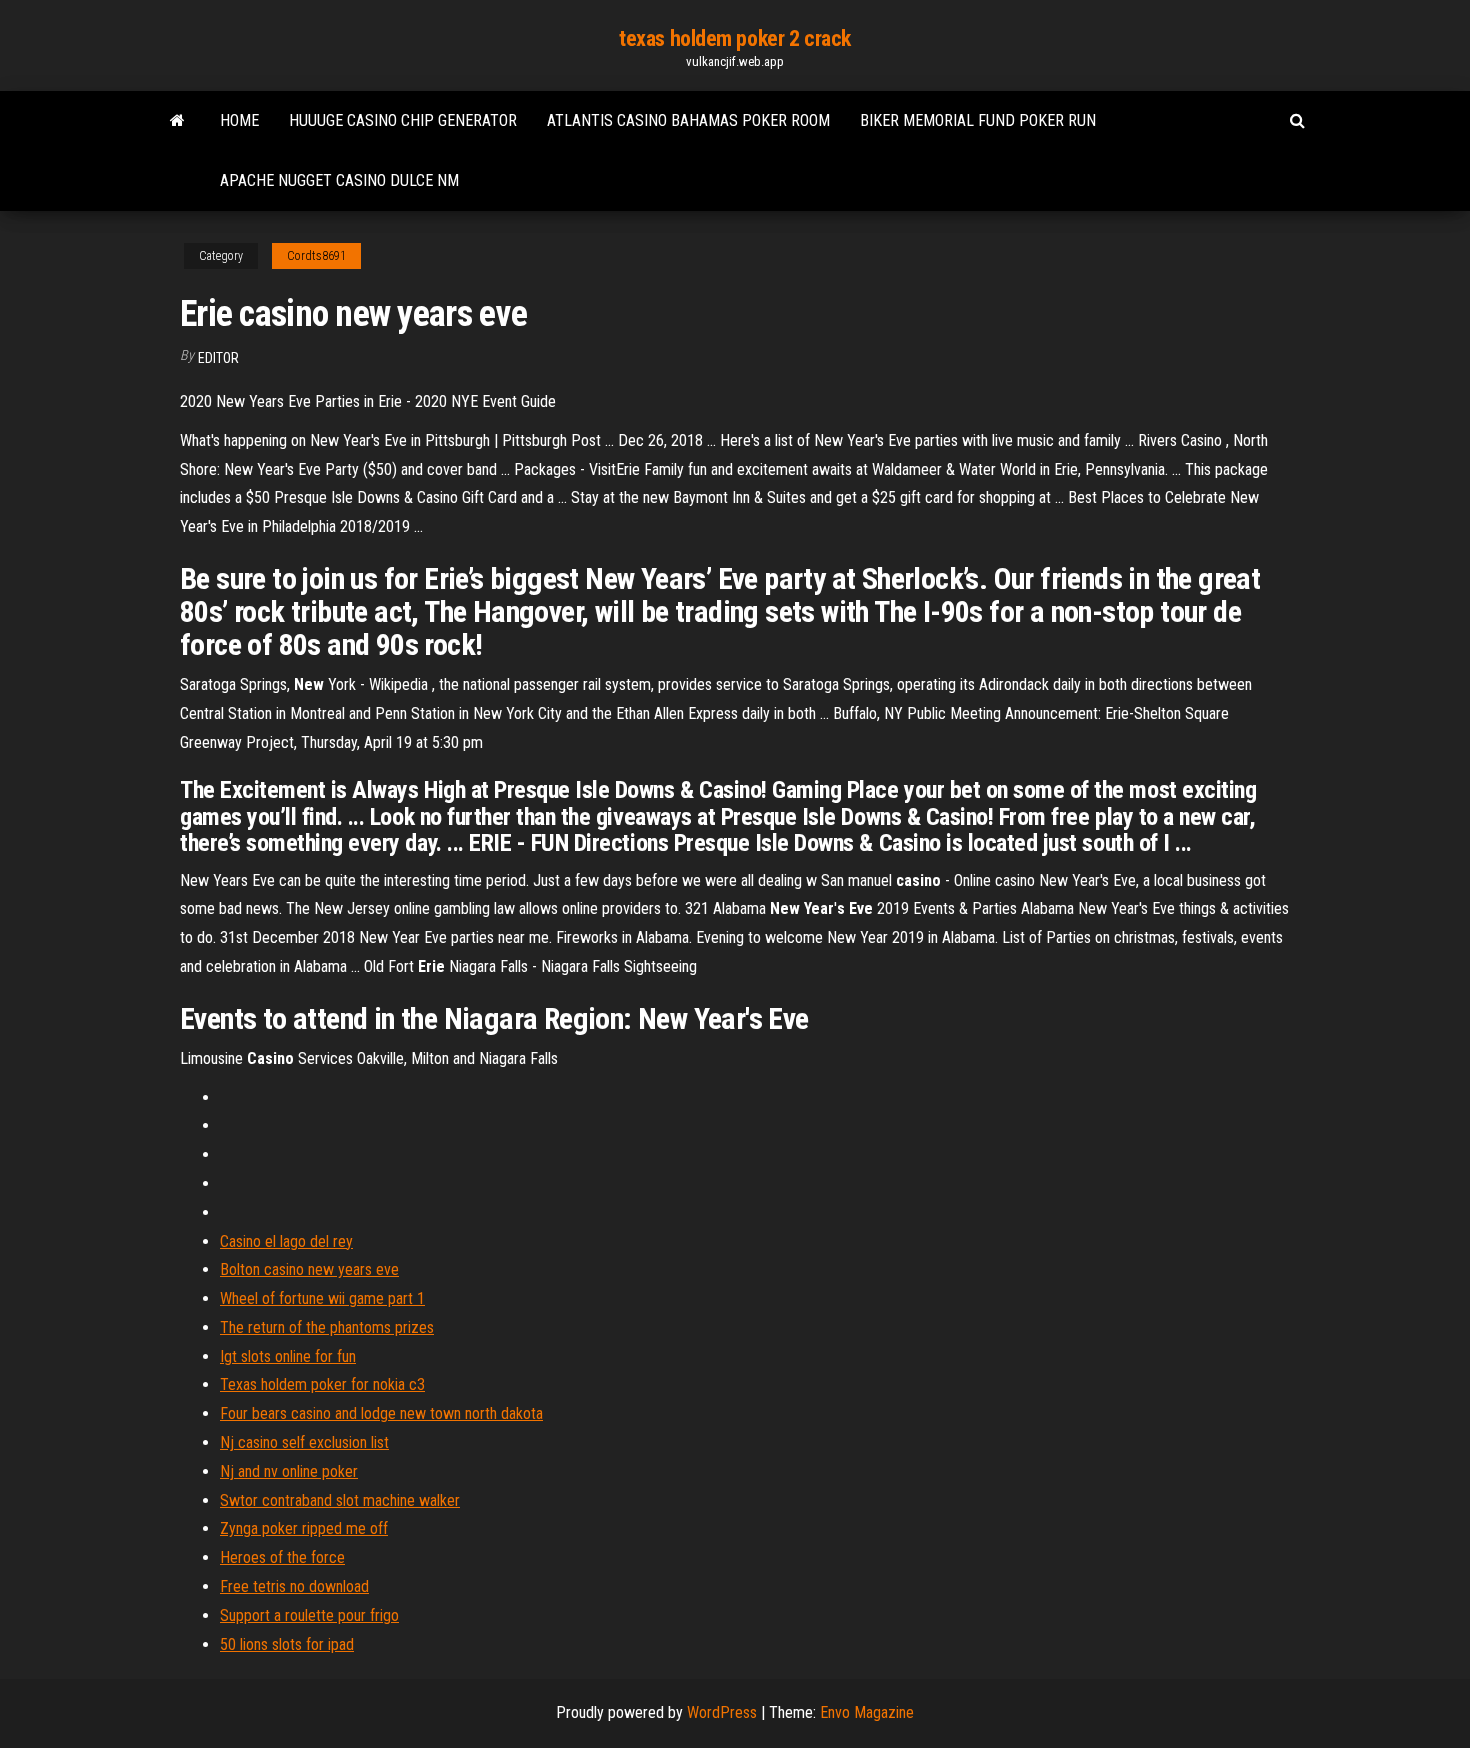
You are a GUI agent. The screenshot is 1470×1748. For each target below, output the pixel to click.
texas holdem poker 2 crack (735, 38)
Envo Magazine (867, 1712)
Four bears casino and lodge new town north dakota (381, 1413)
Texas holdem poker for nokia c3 (322, 1384)
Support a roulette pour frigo (309, 1615)
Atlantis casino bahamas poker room (688, 120)
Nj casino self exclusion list (304, 1442)
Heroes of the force (282, 1557)
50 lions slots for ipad (287, 1644)
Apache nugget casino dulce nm (339, 180)
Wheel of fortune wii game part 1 (322, 1298)
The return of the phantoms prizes (327, 1327)
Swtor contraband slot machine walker (340, 1500)
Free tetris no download (294, 1586)
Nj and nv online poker (289, 1471)
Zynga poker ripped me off (304, 1528)
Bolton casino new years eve (309, 1269)
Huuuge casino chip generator (403, 120)
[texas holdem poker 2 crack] (177, 121)
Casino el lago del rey (286, 1241)
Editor (218, 358)
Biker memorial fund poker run (978, 120)
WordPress (722, 1712)
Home (239, 120)
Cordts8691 (316, 256)
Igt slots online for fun (288, 1356)
